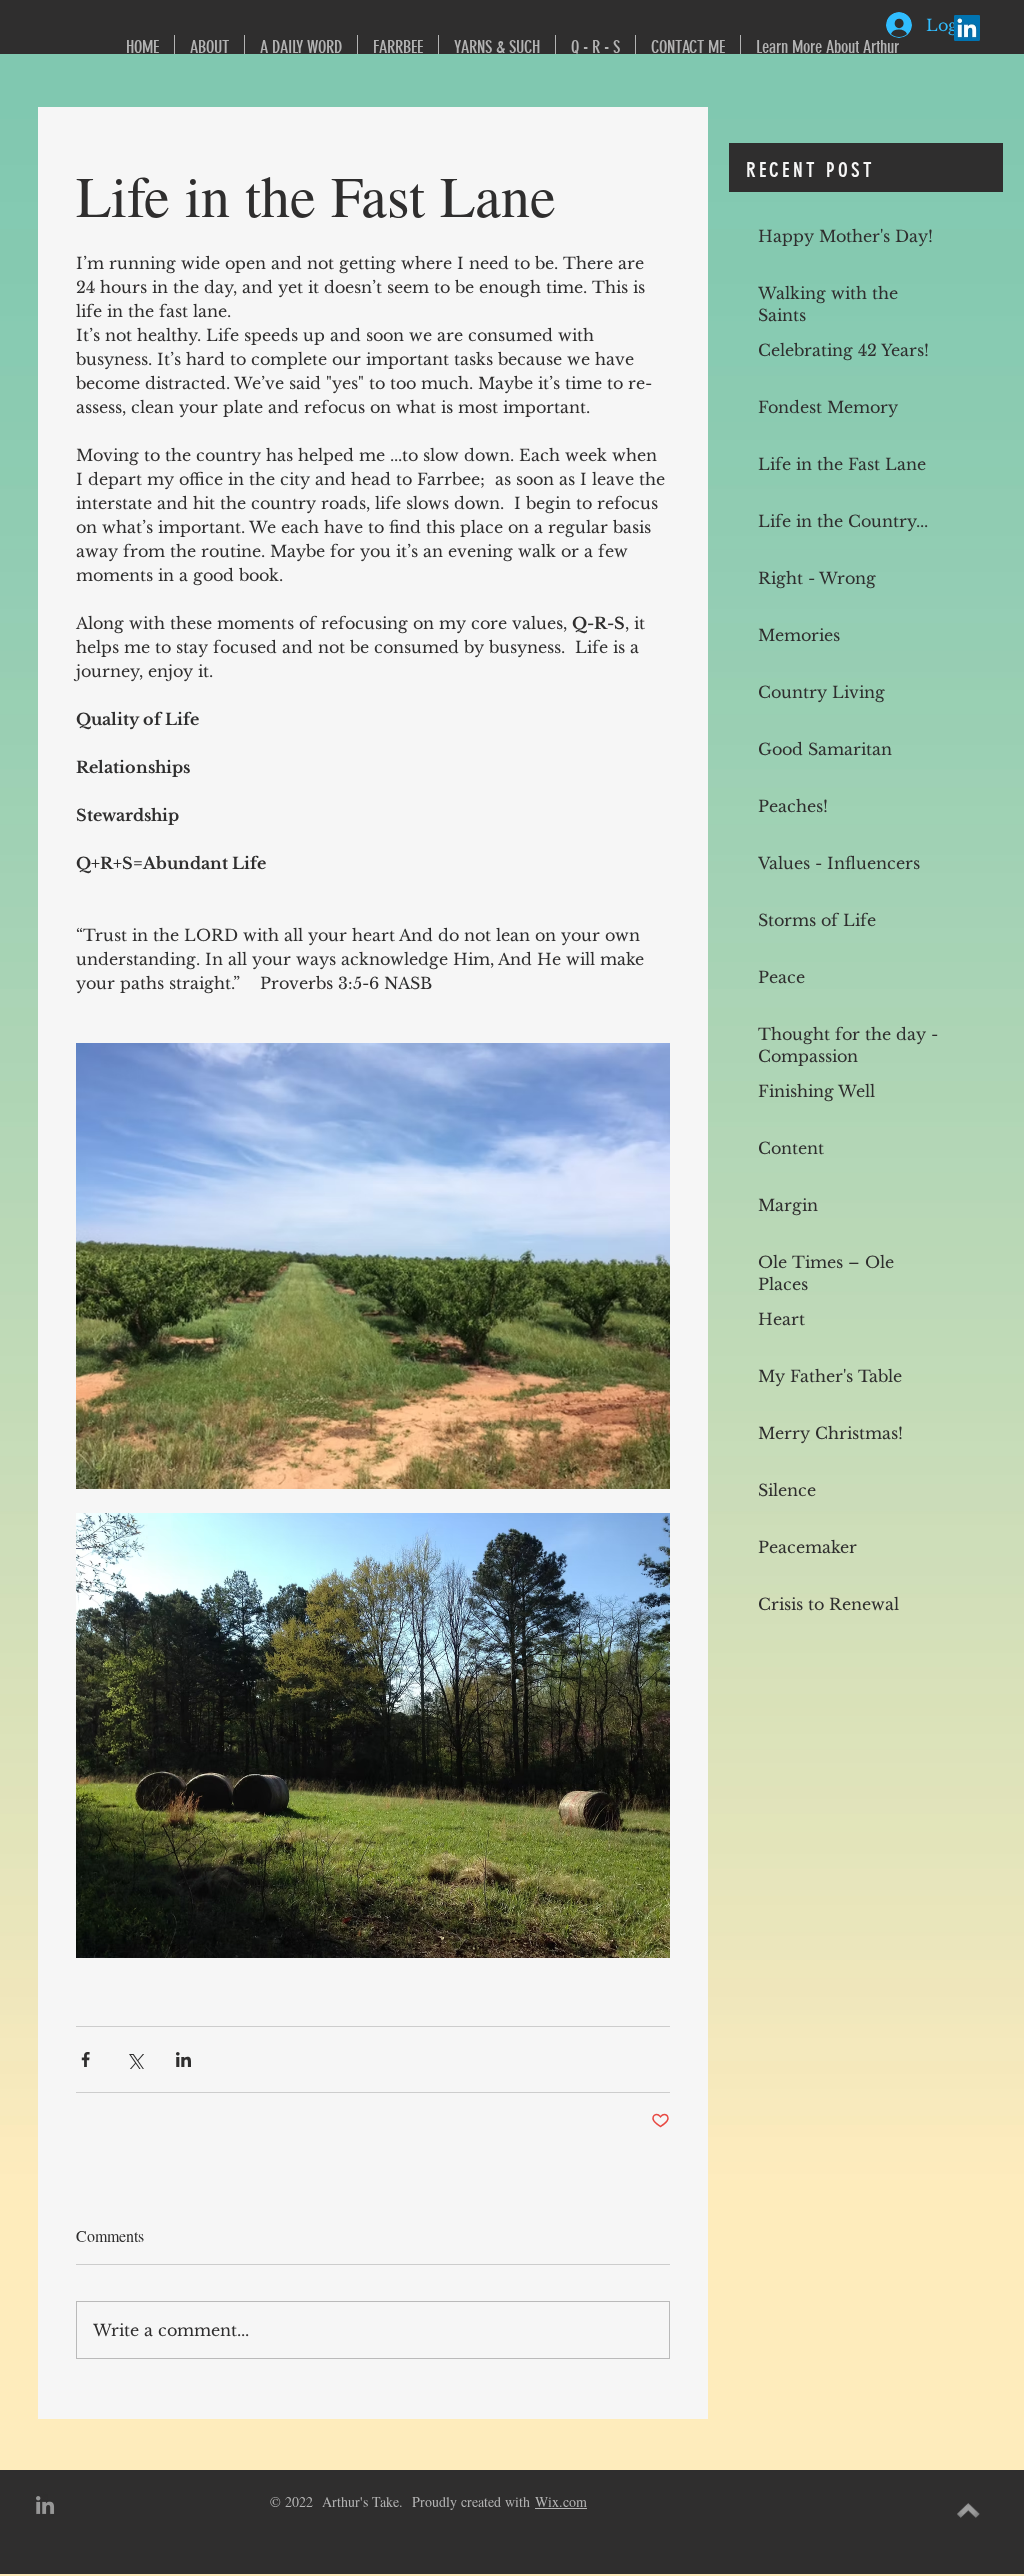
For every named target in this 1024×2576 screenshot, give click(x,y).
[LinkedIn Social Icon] (967, 28)
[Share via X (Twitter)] (134, 2059)
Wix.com (561, 2501)
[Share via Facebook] (85, 2059)
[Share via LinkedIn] (183, 2059)
